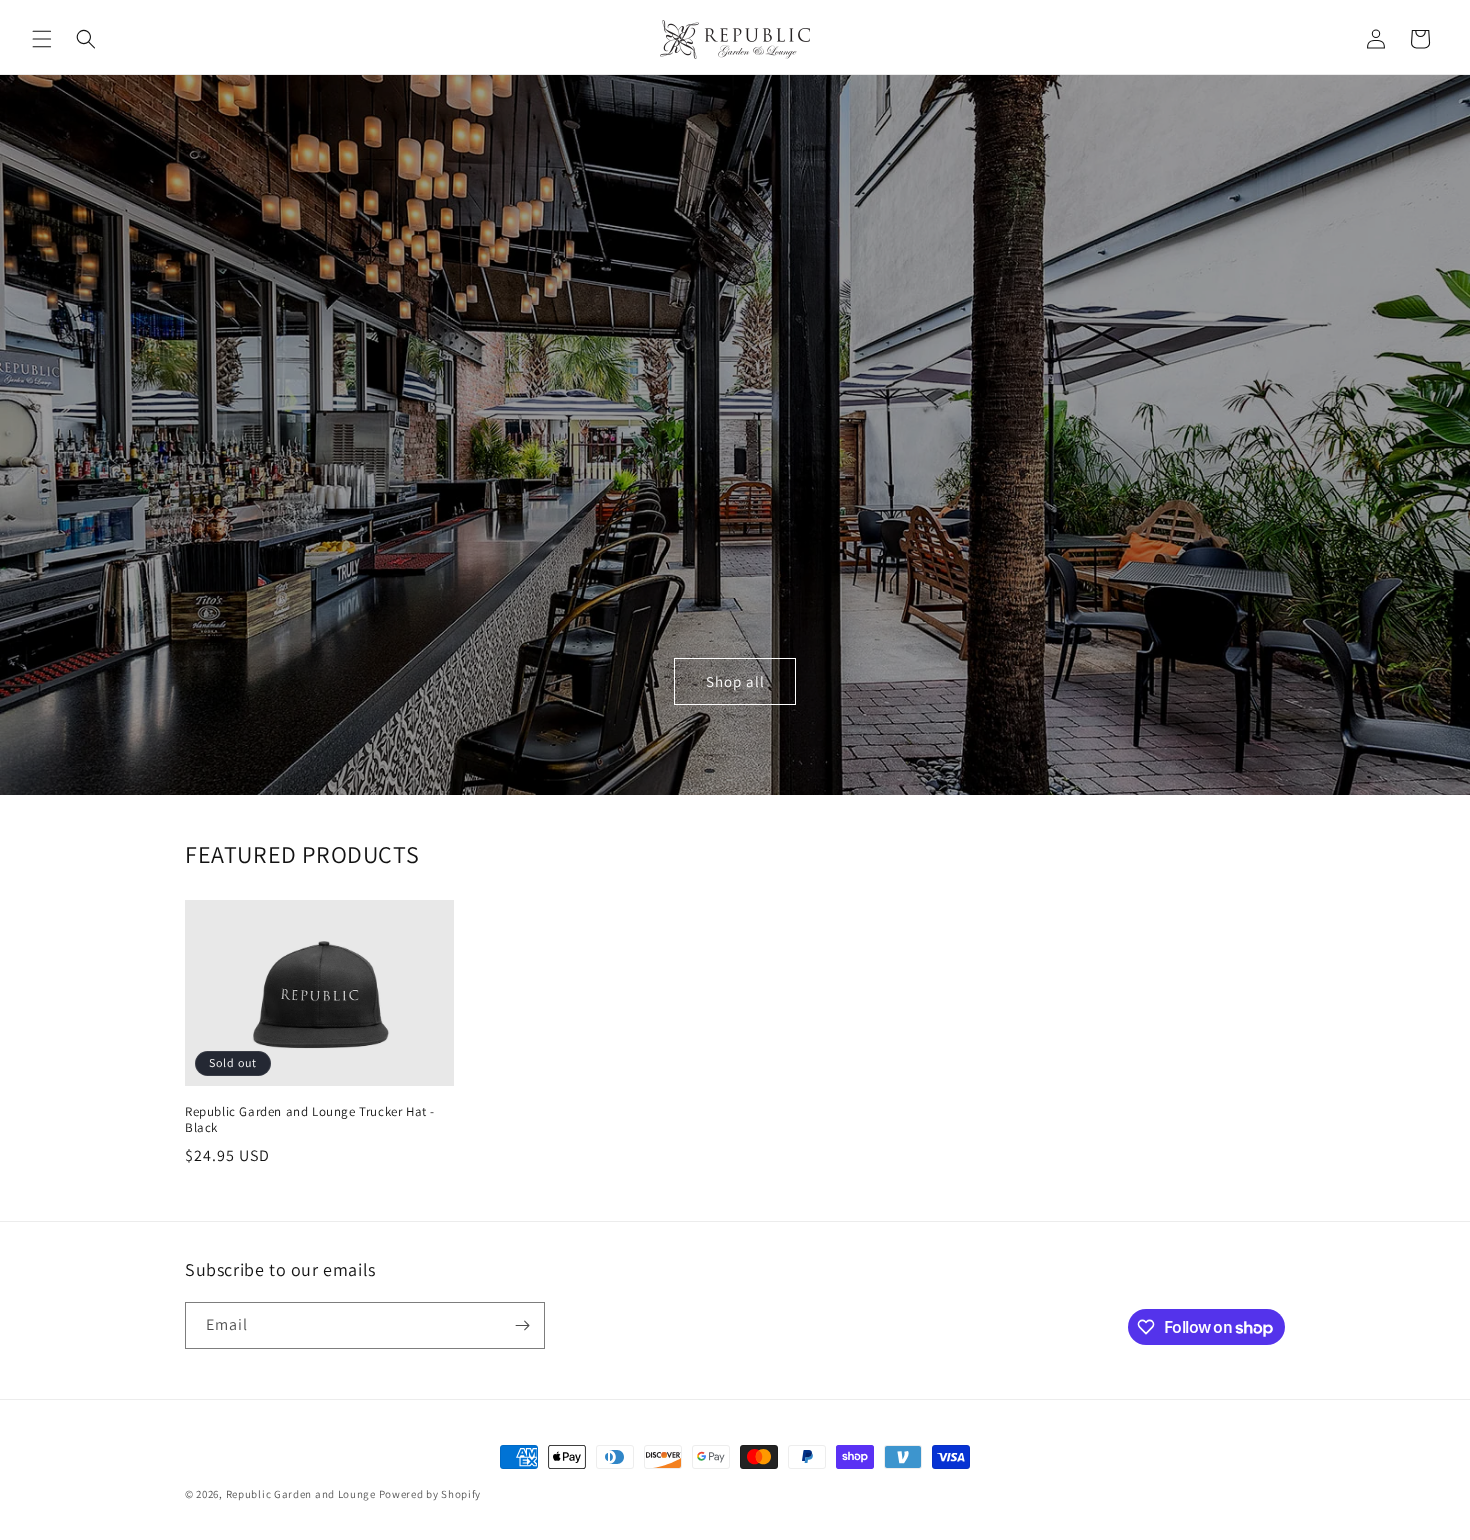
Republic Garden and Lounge (301, 1494)
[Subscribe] (522, 1325)
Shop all (735, 681)
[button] (42, 39)
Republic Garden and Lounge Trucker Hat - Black (310, 1120)
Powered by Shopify (430, 1494)
